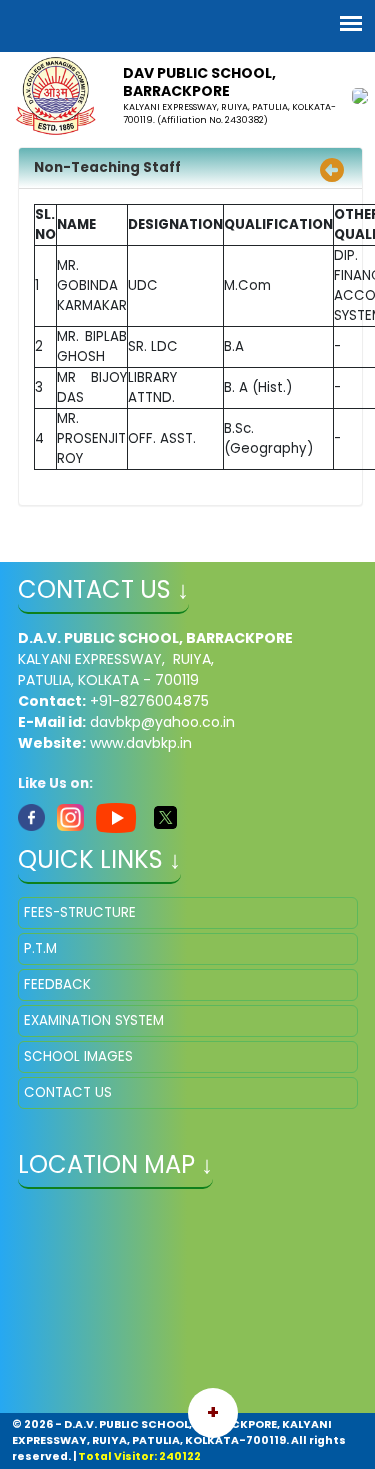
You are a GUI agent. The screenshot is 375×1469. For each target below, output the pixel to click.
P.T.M (40, 948)
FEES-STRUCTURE (80, 912)
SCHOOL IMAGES (78, 1056)
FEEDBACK (57, 984)
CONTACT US (68, 1092)
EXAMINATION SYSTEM (94, 1020)
